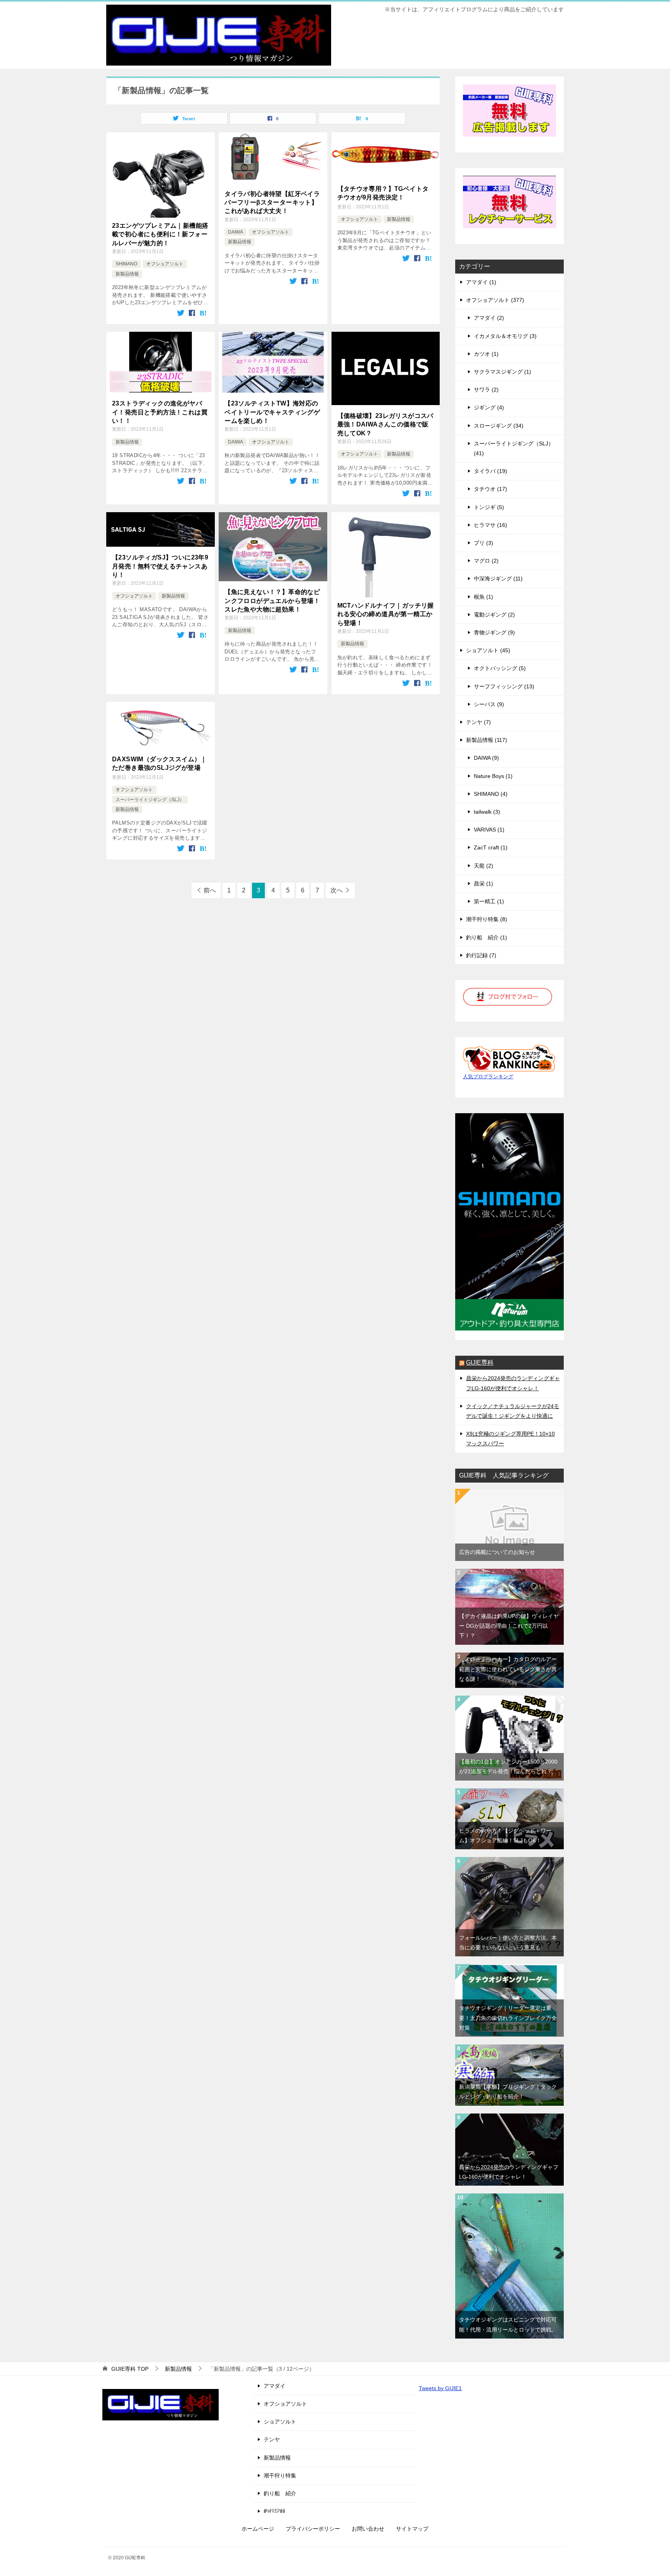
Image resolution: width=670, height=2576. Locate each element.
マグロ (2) (486, 561)
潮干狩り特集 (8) (487, 919)
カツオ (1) (486, 354)
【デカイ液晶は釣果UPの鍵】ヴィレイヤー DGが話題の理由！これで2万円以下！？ (509, 1626)
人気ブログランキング (488, 1077)
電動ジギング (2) (494, 615)
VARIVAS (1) (489, 830)
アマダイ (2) (489, 318)
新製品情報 (127, 274)
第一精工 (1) (489, 901)
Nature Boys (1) (493, 776)
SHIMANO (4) (491, 794)
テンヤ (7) (478, 722)
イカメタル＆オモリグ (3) (505, 336)
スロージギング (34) (499, 426)
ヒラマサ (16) (490, 525)
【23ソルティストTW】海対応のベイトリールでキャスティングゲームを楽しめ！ (272, 412)
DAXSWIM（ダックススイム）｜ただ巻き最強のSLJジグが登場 (160, 763)
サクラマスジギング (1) (502, 372)
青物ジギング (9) (494, 632)
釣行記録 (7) (481, 955)
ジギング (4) (489, 407)
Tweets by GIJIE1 (440, 2388)
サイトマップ (412, 2529)
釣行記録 (275, 2511)
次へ (337, 890)
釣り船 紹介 (280, 2493)
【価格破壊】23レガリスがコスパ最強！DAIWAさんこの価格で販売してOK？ (385, 424)
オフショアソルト (165, 264)
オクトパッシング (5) (500, 668)
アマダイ (275, 2386)
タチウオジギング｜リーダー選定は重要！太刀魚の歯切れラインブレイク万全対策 (508, 2018)
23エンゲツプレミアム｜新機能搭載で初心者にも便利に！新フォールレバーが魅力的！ (160, 234)
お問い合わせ (368, 2529)
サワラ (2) (486, 390)
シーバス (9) (489, 704)
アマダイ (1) (481, 282)
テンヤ (272, 2439)
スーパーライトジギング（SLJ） (150, 800)
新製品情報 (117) (487, 740)
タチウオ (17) (490, 489)
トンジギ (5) (489, 507)
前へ (210, 890)
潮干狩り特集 (280, 2476)
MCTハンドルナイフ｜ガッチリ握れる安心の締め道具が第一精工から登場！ (386, 614)
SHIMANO (126, 264)
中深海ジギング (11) (498, 579)
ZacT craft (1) (491, 847)
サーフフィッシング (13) (504, 686)
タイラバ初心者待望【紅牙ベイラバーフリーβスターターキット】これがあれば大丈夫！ (272, 203)
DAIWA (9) (486, 758)
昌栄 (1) (484, 883)
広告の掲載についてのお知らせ (497, 1552)
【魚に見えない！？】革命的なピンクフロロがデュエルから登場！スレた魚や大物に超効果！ (272, 601)
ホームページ (258, 2529)
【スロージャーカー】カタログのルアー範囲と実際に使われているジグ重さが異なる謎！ (508, 1669)
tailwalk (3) (487, 812)
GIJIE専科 (480, 1362)
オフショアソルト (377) (495, 300)
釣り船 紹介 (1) (487, 937)
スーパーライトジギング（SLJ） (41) (514, 448)
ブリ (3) (484, 543)
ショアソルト (280, 2422)
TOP (130, 2369)
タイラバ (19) (490, 471)
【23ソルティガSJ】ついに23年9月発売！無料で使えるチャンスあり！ (160, 566)
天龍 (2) (484, 866)
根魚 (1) (484, 597)
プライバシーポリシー (313, 2529)
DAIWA (236, 232)
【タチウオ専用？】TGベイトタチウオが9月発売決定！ (383, 193)
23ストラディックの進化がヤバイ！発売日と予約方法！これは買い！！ (160, 412)
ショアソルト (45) (488, 650)
